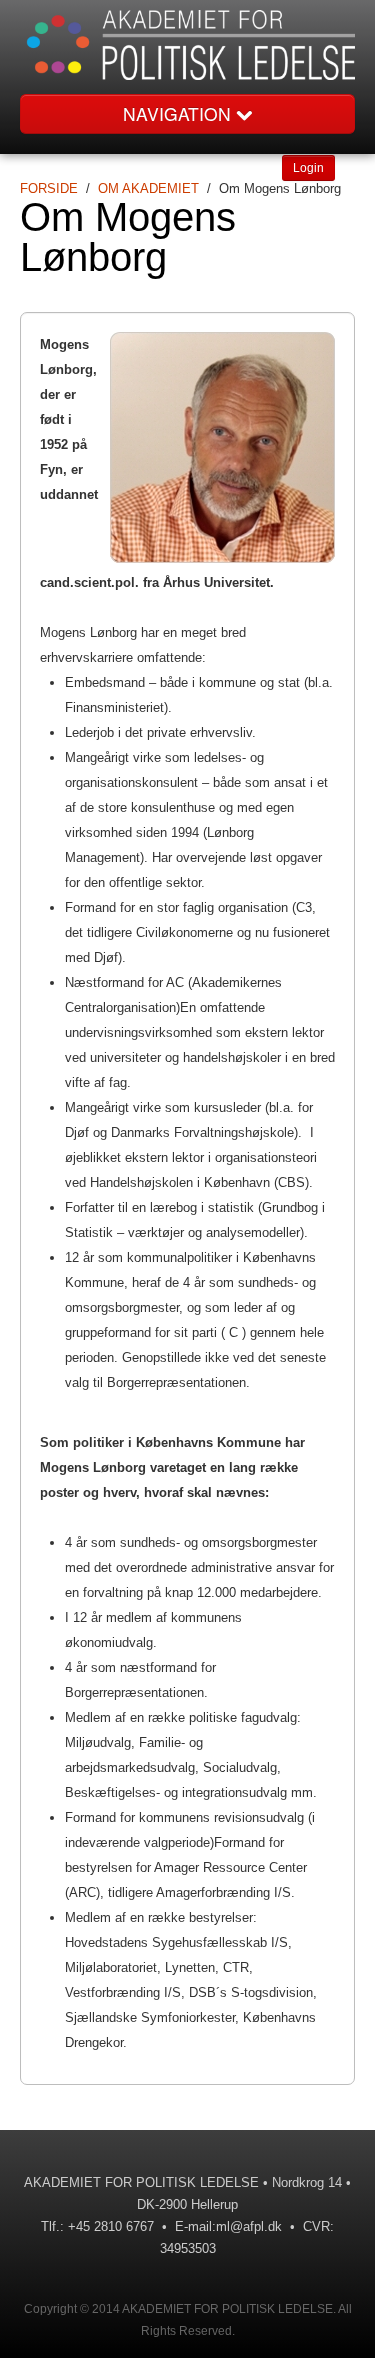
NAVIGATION (179, 113)
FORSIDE (49, 188)
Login (308, 168)
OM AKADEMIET (148, 188)
